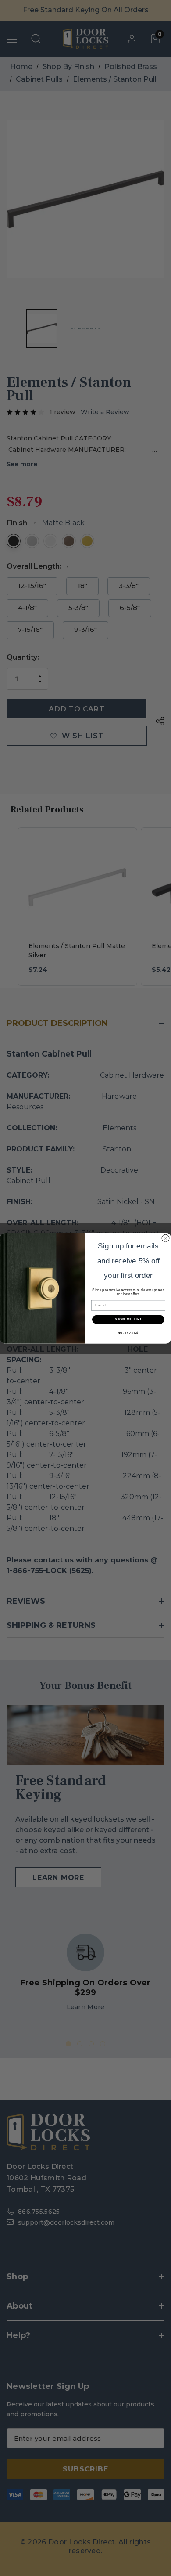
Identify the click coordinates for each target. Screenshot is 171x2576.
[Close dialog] (166, 1238)
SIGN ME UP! (128, 1319)
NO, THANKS (128, 1333)
